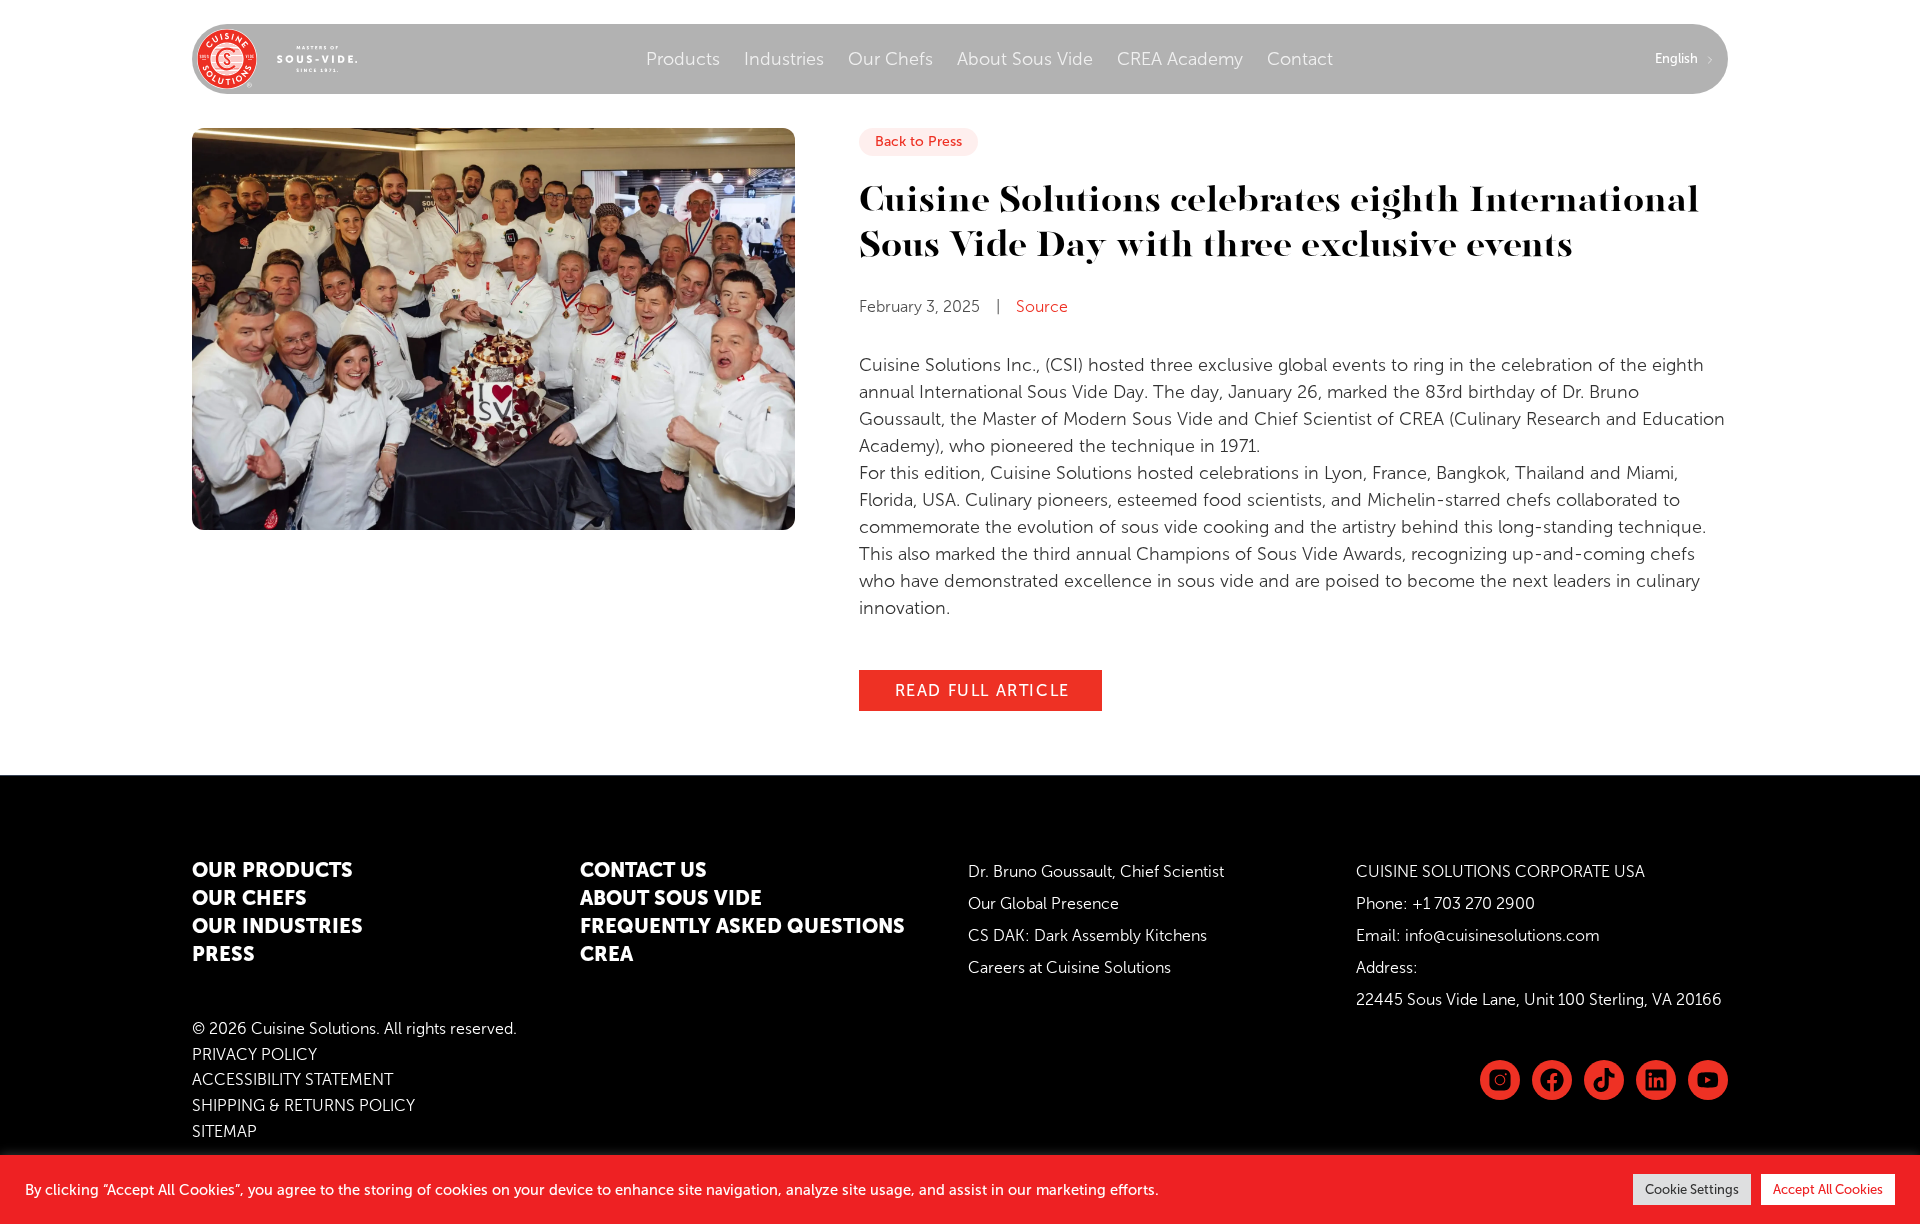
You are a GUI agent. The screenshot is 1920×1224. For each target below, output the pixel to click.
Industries (784, 59)
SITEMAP (224, 1131)
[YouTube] (1708, 1080)
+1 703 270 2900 (1473, 903)
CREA (1421, 419)
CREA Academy (1180, 59)
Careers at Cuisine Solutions (1069, 967)
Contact (1300, 59)
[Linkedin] (1604, 1080)
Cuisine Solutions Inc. (947, 365)
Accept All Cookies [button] (1828, 1189)
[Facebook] (1552, 1080)
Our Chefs (890, 59)
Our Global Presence (1043, 903)
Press (223, 954)
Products (683, 59)
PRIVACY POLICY (254, 1054)
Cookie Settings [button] (1692, 1189)
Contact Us (643, 870)
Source (1042, 306)
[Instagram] (1500, 1080)
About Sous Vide (1025, 59)
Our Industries (277, 926)
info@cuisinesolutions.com (1502, 935)
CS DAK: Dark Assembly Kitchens (1087, 935)
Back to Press (918, 141)
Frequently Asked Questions (742, 926)
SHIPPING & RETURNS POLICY (303, 1105)
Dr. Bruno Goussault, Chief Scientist (1096, 871)
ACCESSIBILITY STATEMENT (292, 1079)
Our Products (272, 870)
